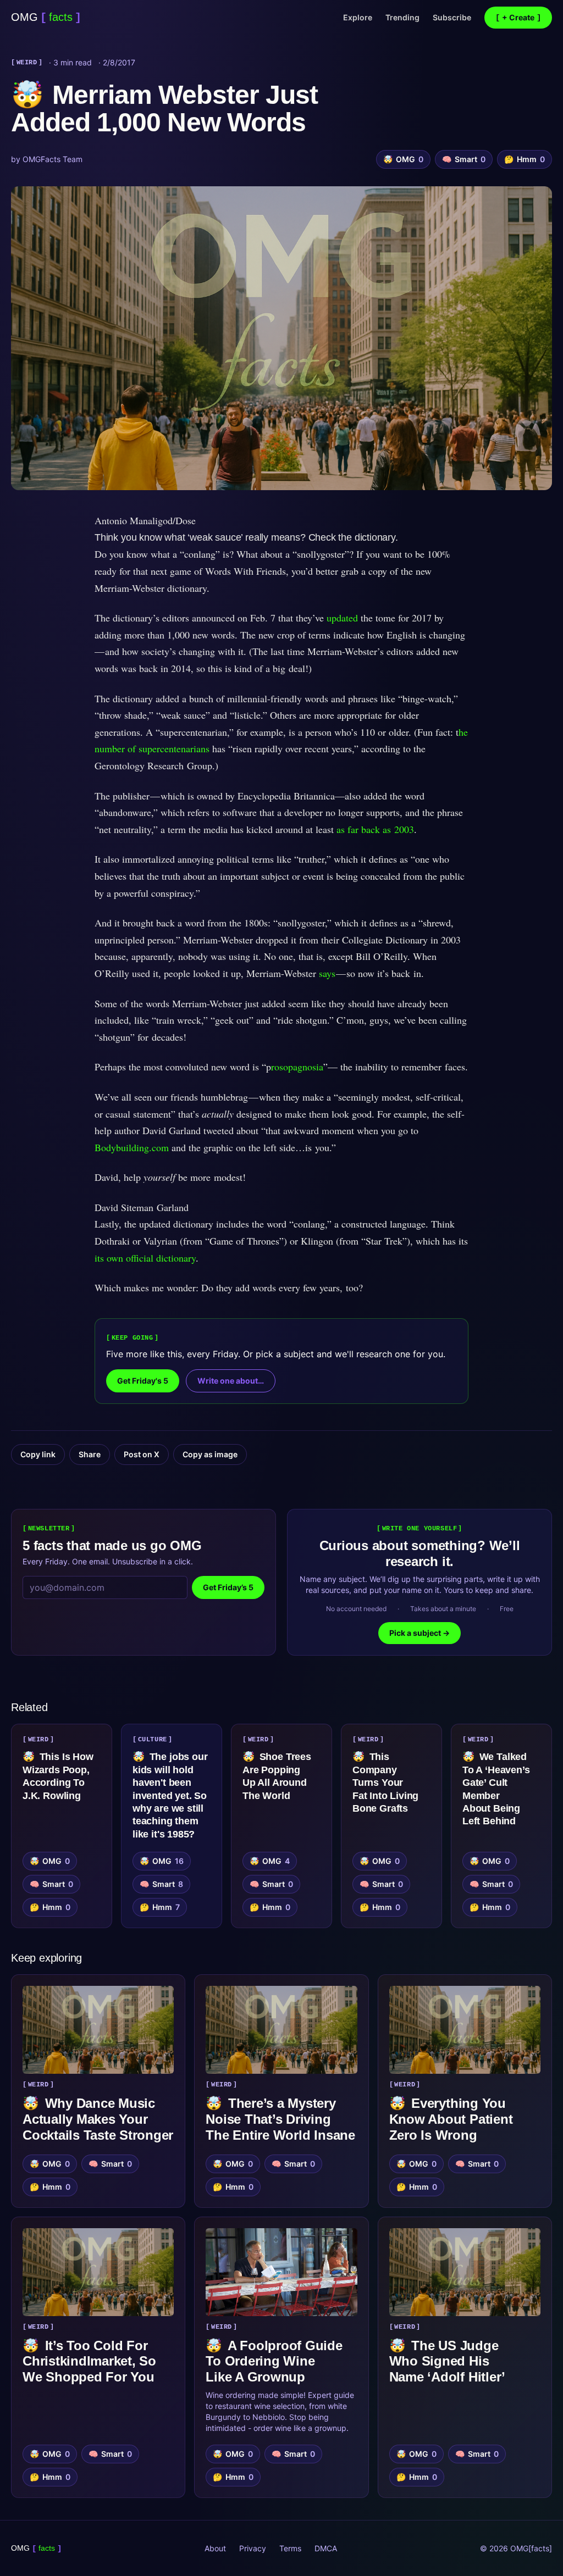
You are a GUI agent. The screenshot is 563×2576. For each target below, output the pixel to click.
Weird (27, 63)
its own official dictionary (145, 1258)
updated (342, 618)
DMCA (326, 2548)
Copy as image (210, 1454)
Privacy (253, 2548)
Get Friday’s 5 (228, 1587)
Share (90, 1454)
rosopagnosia (297, 1067)
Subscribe (452, 17)
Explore (358, 17)
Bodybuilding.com (133, 1147)
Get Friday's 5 (143, 1381)
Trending (402, 17)
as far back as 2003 (375, 829)
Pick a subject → (420, 1633)
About (215, 2548)
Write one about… (231, 1381)
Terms (290, 2548)
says (327, 973)
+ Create (518, 17)
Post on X (142, 1454)
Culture (153, 1740)
